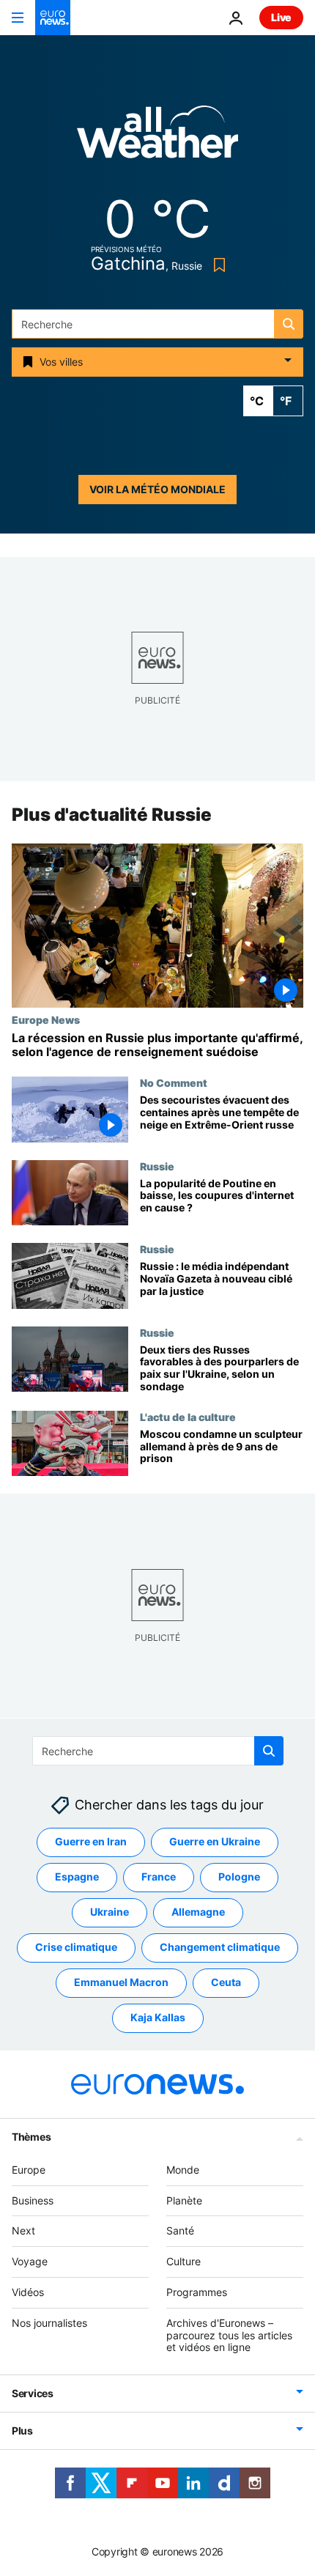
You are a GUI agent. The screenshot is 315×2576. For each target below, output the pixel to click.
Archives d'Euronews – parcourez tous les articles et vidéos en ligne (229, 2335)
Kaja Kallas (158, 2017)
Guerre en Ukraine (215, 1841)
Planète (184, 2200)
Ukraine (110, 1912)
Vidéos (28, 2292)
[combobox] (157, 324)
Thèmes (31, 2136)
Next (23, 2230)
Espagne (77, 1876)
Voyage (30, 2261)
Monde (183, 2169)
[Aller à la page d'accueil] (53, 18)
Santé (180, 2230)
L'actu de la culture (188, 1417)
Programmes (197, 2292)
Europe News (46, 1019)
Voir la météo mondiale (157, 489)
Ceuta (226, 1982)
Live (281, 17)
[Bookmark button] (216, 265)
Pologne (239, 1876)
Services (33, 2393)
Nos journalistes (49, 2322)
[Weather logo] (157, 137)
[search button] (289, 324)
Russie (157, 1166)
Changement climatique (220, 1947)
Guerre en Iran (91, 1841)
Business (33, 2200)
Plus (22, 2431)
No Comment (174, 1082)
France (159, 1876)
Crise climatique (76, 1947)
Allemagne (198, 1912)
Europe (29, 2169)
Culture (184, 2261)
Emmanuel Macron (121, 1982)
